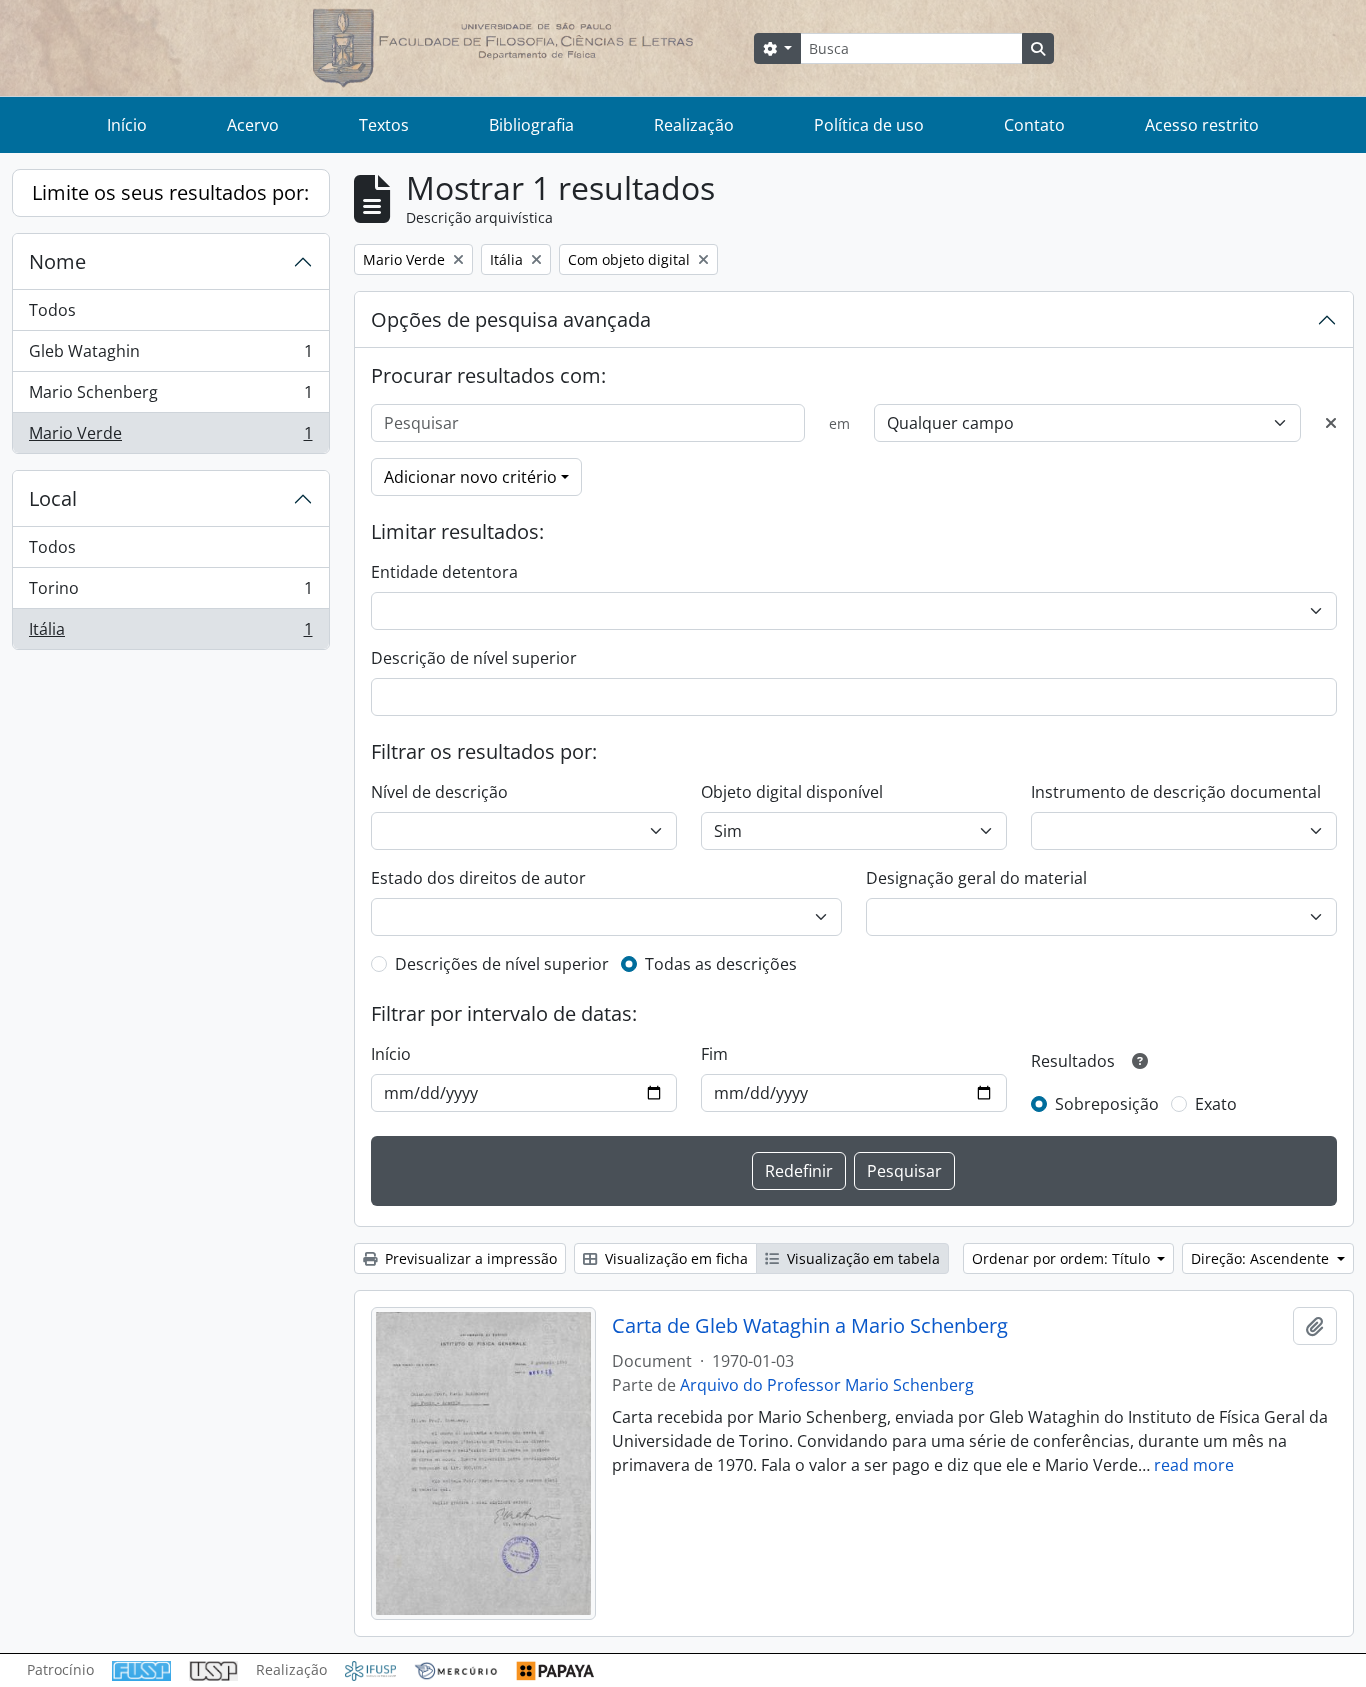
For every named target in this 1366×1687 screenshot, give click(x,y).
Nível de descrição (439, 792)
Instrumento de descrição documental (1176, 792)
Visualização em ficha (674, 1258)
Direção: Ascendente (1262, 1258)
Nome (57, 261)
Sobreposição (1107, 1104)
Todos (52, 310)
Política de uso (869, 125)
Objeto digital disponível (792, 792)
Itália (170, 633)
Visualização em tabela (861, 1258)
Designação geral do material (976, 878)
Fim (714, 1054)
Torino (170, 593)
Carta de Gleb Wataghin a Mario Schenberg (810, 1326)
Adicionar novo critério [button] (470, 477)
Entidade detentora (444, 572)
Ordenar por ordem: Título (1063, 1258)
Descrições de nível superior (502, 964)
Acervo (253, 125)
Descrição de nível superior (474, 658)
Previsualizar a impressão (469, 1258)
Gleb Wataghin (170, 356)
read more (1194, 1465)
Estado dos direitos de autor (478, 878)
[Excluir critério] (1331, 423)
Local (53, 498)
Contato (1034, 125)
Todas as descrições (721, 964)
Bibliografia (531, 125)
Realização (694, 125)
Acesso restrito (1202, 125)
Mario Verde (170, 437)
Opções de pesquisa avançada (511, 319)
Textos (384, 125)
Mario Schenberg (170, 397)
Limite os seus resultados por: (170, 192)
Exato (1216, 1104)
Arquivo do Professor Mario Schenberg (827, 1385)
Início (127, 125)
